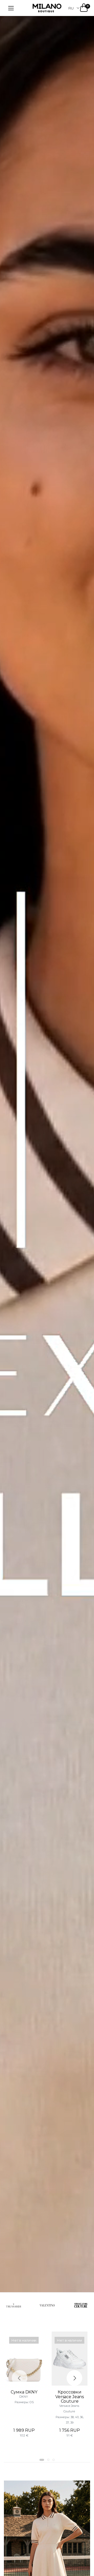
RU (71, 8)
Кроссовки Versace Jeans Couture (70, 2397)
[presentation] (20, 2378)
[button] (42, 2460)
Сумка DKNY (24, 2392)
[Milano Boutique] (47, 8)
